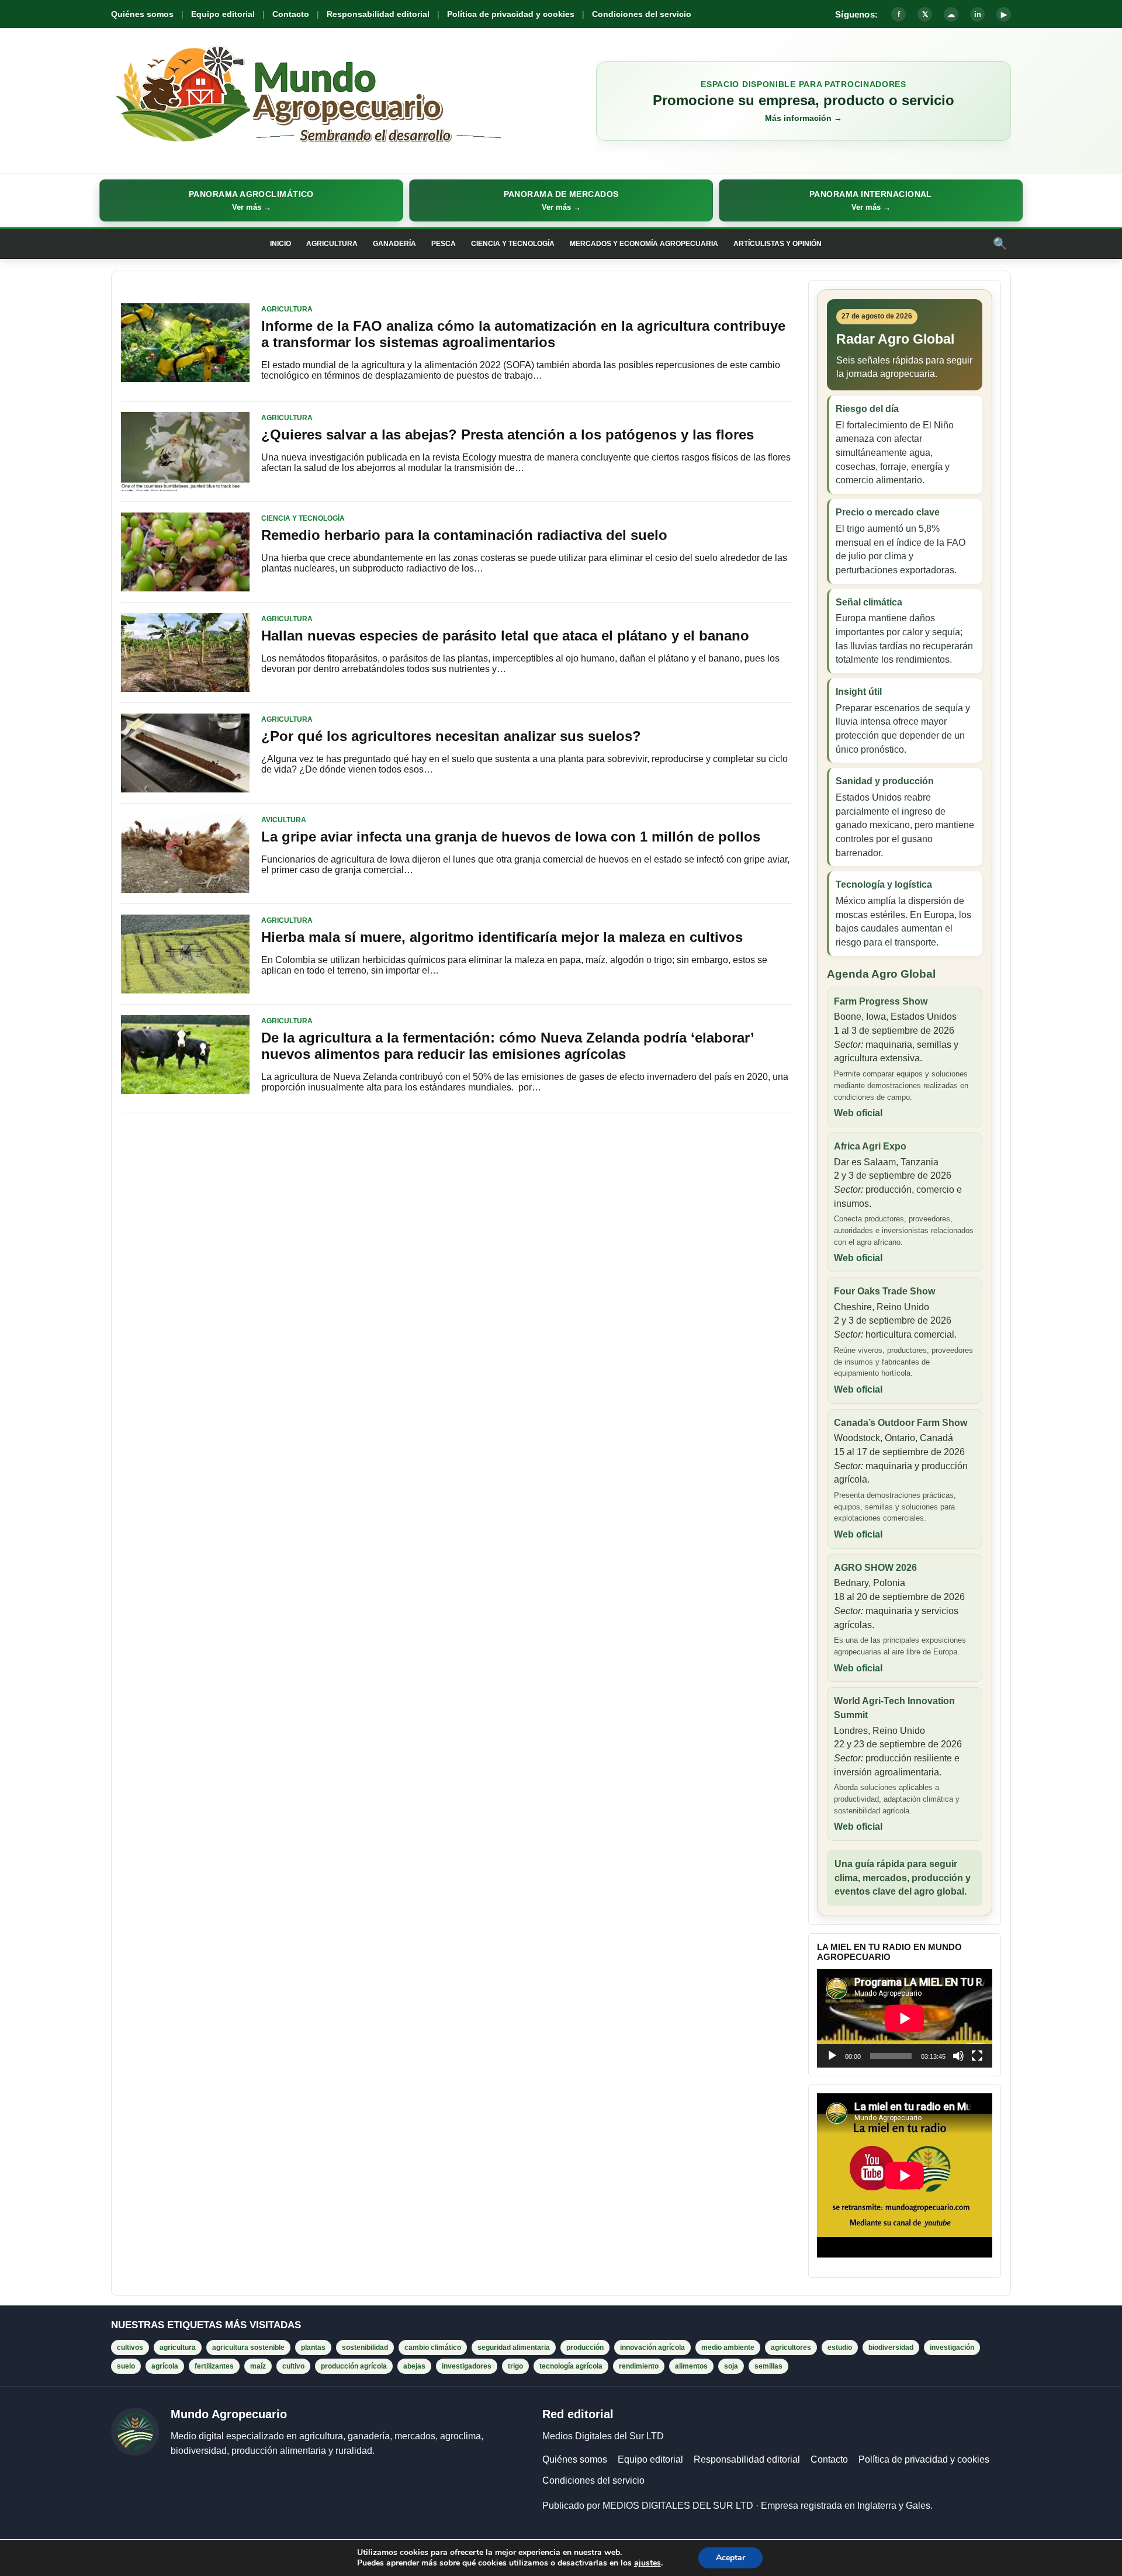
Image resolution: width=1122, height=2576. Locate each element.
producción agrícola (354, 2366)
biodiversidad (891, 2348)
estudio (840, 2348)
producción (585, 2348)
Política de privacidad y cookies (511, 14)
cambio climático (433, 2348)
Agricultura (332, 244)
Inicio (280, 244)
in (978, 14)
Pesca (444, 244)
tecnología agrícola (571, 2366)
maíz (258, 2366)
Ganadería (394, 244)
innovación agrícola (652, 2348)
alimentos (691, 2366)
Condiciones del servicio (642, 14)
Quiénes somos (142, 14)
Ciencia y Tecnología (513, 244)
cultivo (293, 2366)
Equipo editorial (223, 14)
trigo (515, 2366)
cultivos (130, 2348)
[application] (905, 2018)
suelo (126, 2366)
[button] (251, 200)
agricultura (178, 2348)
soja (731, 2366)
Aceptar (730, 2558)
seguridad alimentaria (514, 2348)
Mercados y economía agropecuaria (644, 244)
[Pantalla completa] (977, 2056)
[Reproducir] (832, 2056)
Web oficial (858, 1113)
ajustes (647, 2563)
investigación (952, 2348)
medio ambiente (728, 2348)
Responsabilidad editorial (378, 14)
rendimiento (639, 2366)
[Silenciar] (958, 2056)
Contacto (291, 14)
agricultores (791, 2348)
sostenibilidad (365, 2348)
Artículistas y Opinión (778, 244)
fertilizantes (214, 2366)
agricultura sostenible (248, 2348)
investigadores (467, 2366)
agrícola (165, 2366)
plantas (313, 2348)
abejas (414, 2366)
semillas (768, 2366)
